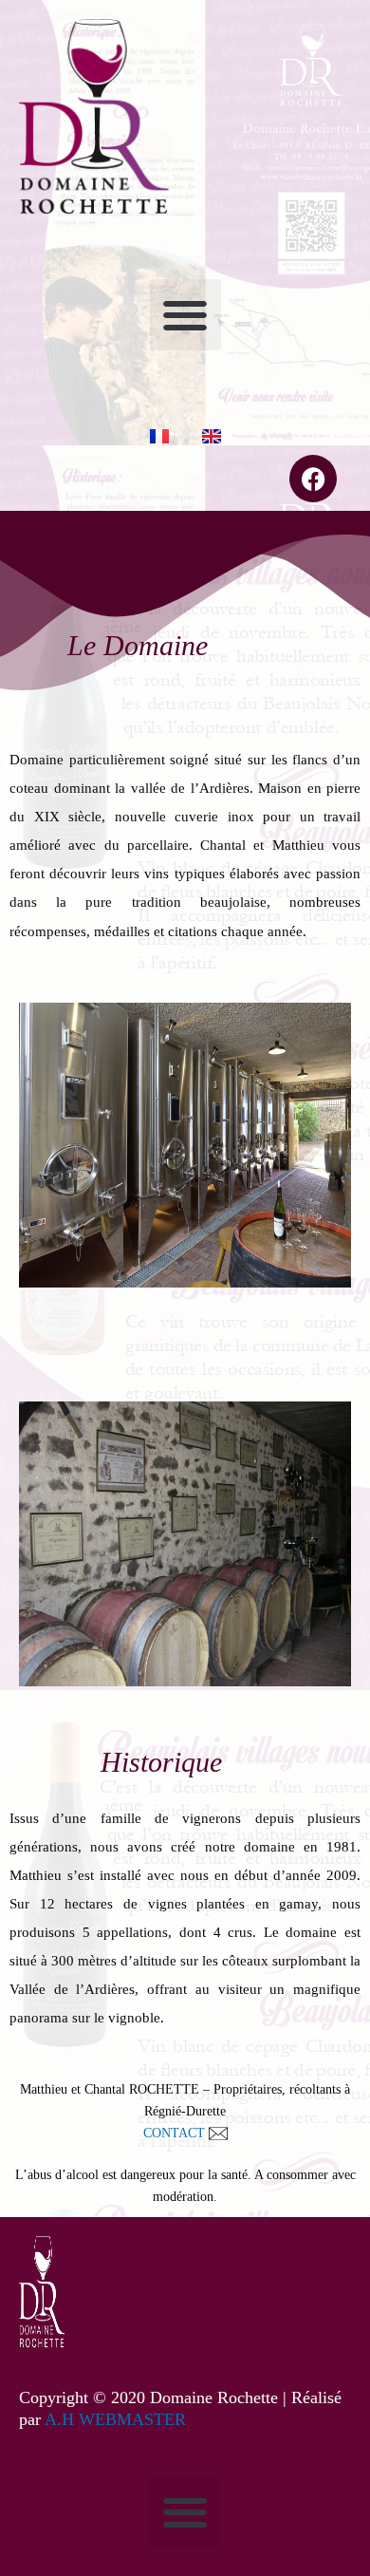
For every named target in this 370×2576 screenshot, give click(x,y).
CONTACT (176, 2133)
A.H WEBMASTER (115, 2419)
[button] (185, 315)
